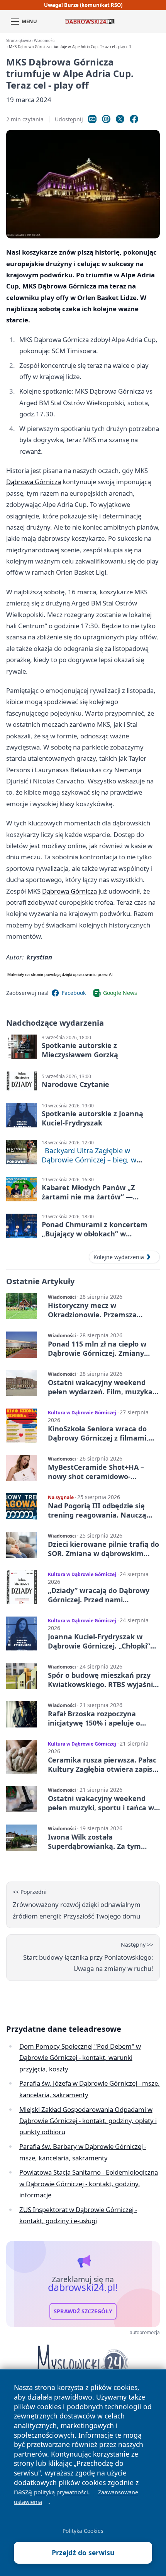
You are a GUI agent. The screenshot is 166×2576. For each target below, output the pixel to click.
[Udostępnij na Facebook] (134, 119)
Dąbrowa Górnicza (34, 482)
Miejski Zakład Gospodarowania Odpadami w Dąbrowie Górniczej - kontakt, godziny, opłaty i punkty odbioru (88, 2121)
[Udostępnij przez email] (106, 119)
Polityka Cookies (83, 2531)
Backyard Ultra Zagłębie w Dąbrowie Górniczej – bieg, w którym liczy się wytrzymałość (90, 1160)
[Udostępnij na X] (120, 119)
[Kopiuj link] (92, 119)
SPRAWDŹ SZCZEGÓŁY (83, 2311)
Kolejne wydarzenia (119, 1257)
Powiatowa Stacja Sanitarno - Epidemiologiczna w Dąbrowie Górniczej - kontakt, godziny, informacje (89, 2184)
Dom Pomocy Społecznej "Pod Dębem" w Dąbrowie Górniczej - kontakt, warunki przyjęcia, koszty (80, 2058)
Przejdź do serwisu (83, 2553)
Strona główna (19, 41)
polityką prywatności (61, 2492)
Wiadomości (45, 41)
